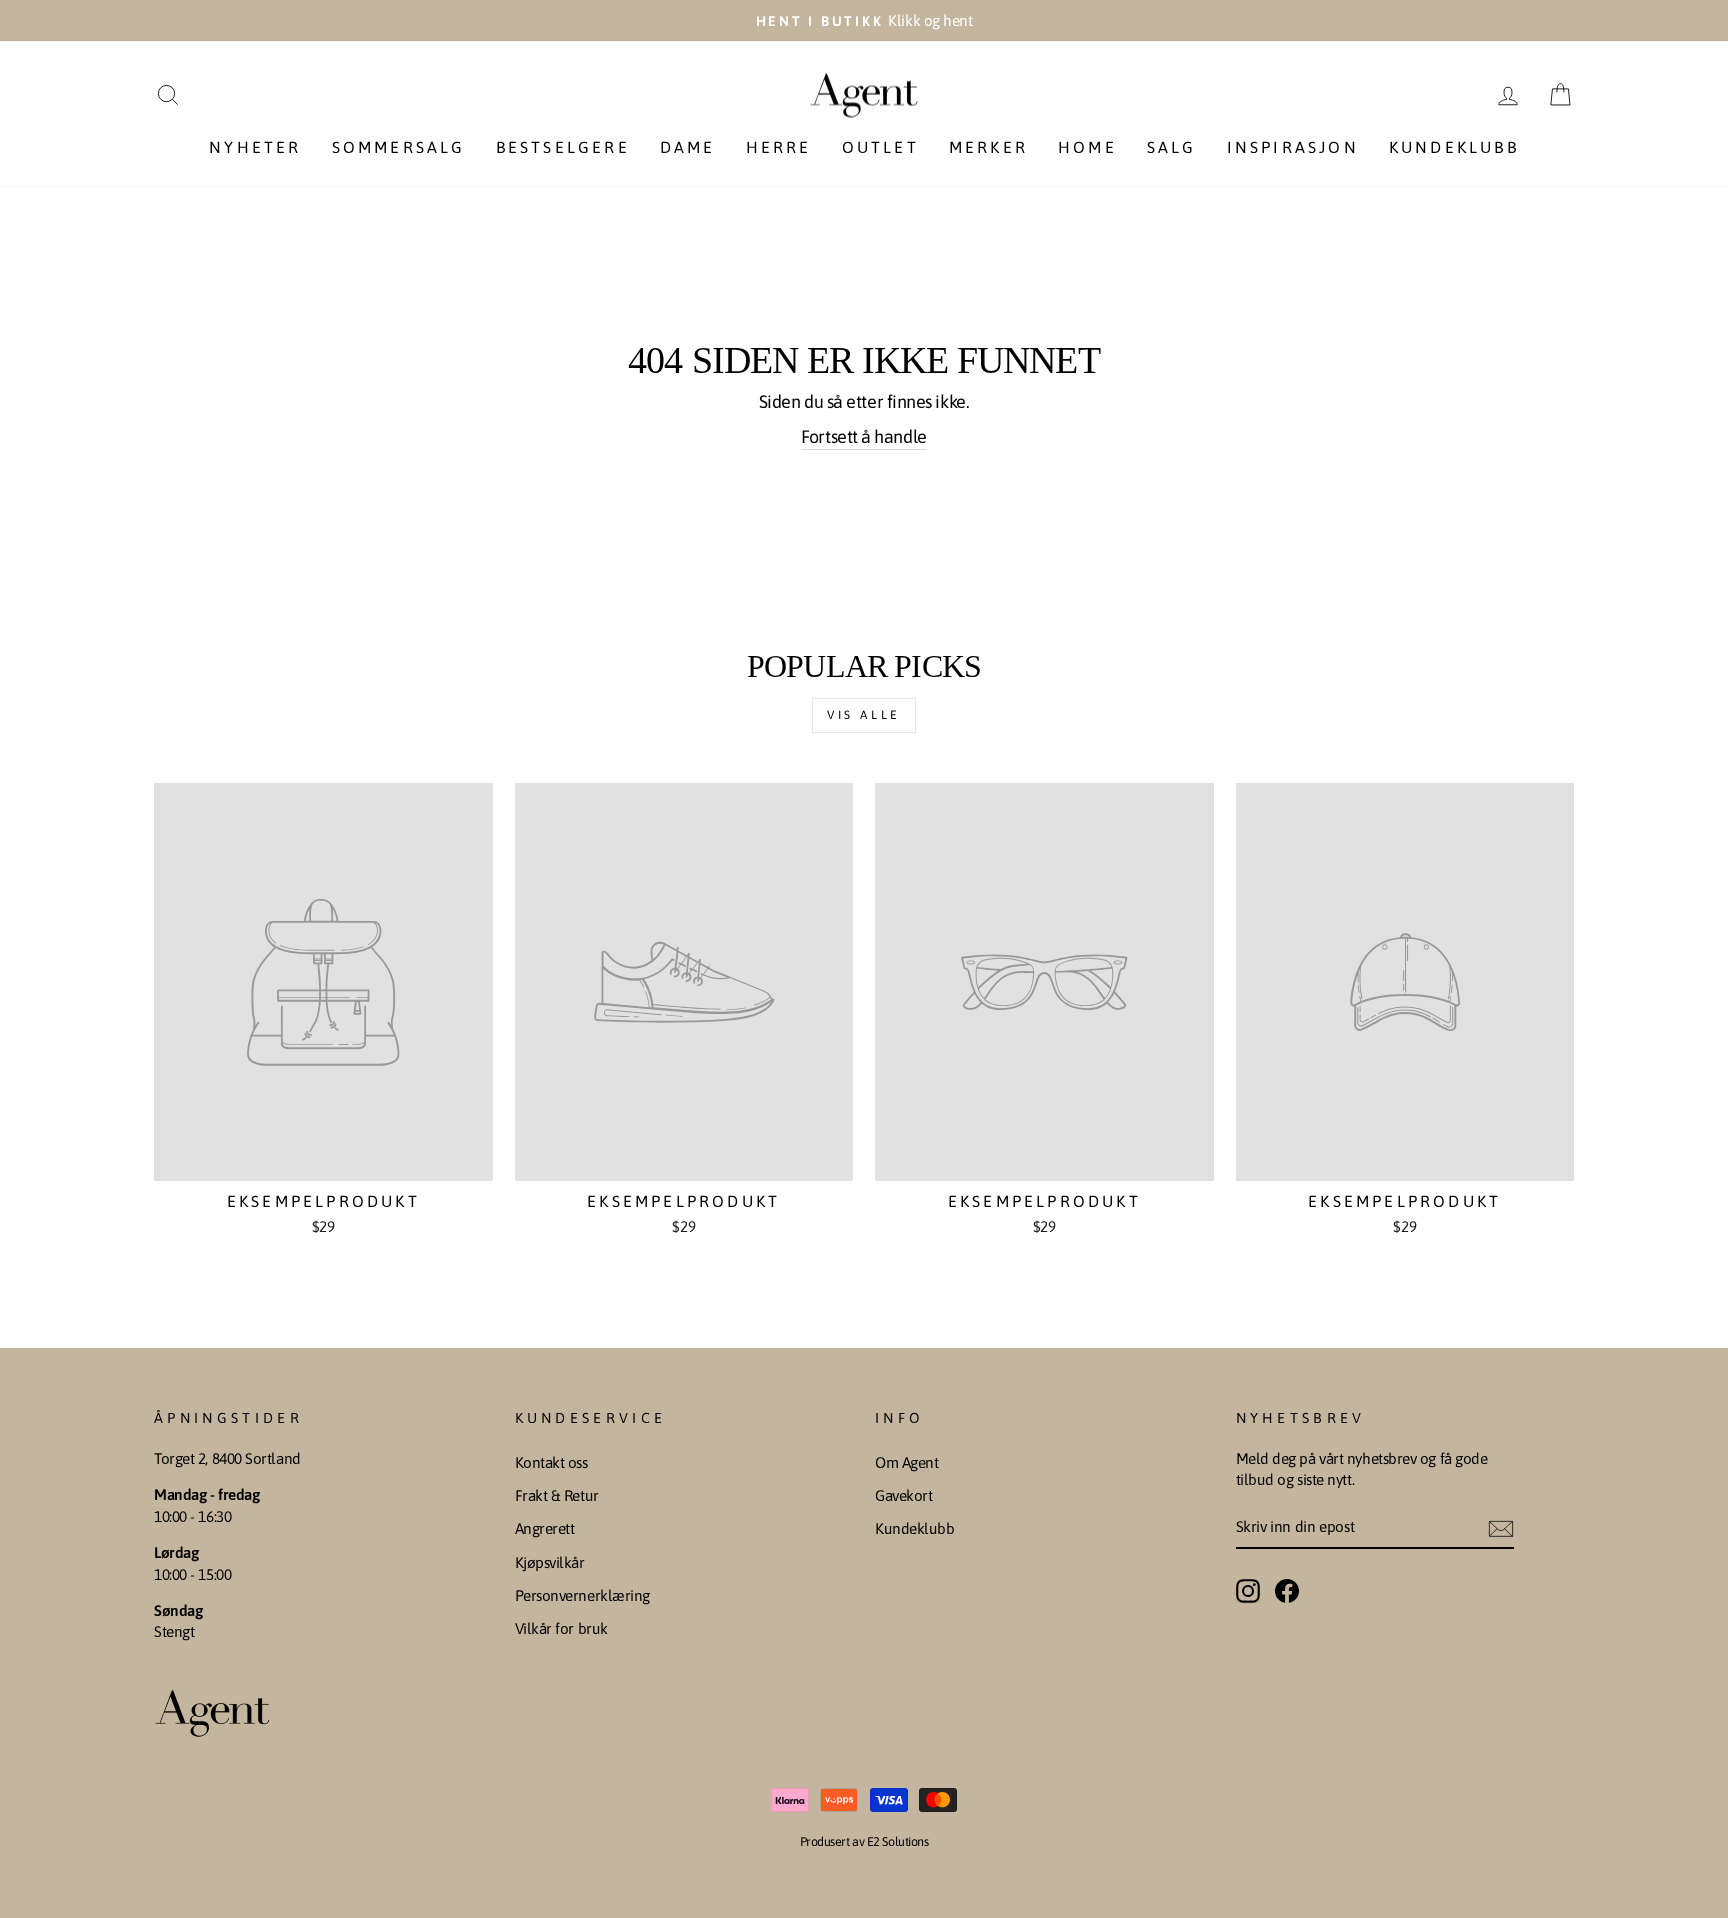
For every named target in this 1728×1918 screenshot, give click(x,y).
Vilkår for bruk (561, 1628)
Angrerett (545, 1528)
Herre (779, 147)
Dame (688, 147)
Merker (988, 147)
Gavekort (903, 1495)
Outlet (880, 147)
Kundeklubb (1454, 147)
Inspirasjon (1293, 147)
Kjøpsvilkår (550, 1562)
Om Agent (906, 1462)
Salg (1172, 147)
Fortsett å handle (863, 436)
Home (1087, 147)
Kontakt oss (551, 1462)
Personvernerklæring (582, 1595)
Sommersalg (399, 147)
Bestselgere (563, 147)
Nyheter (255, 147)
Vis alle (864, 715)
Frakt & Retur (557, 1495)
